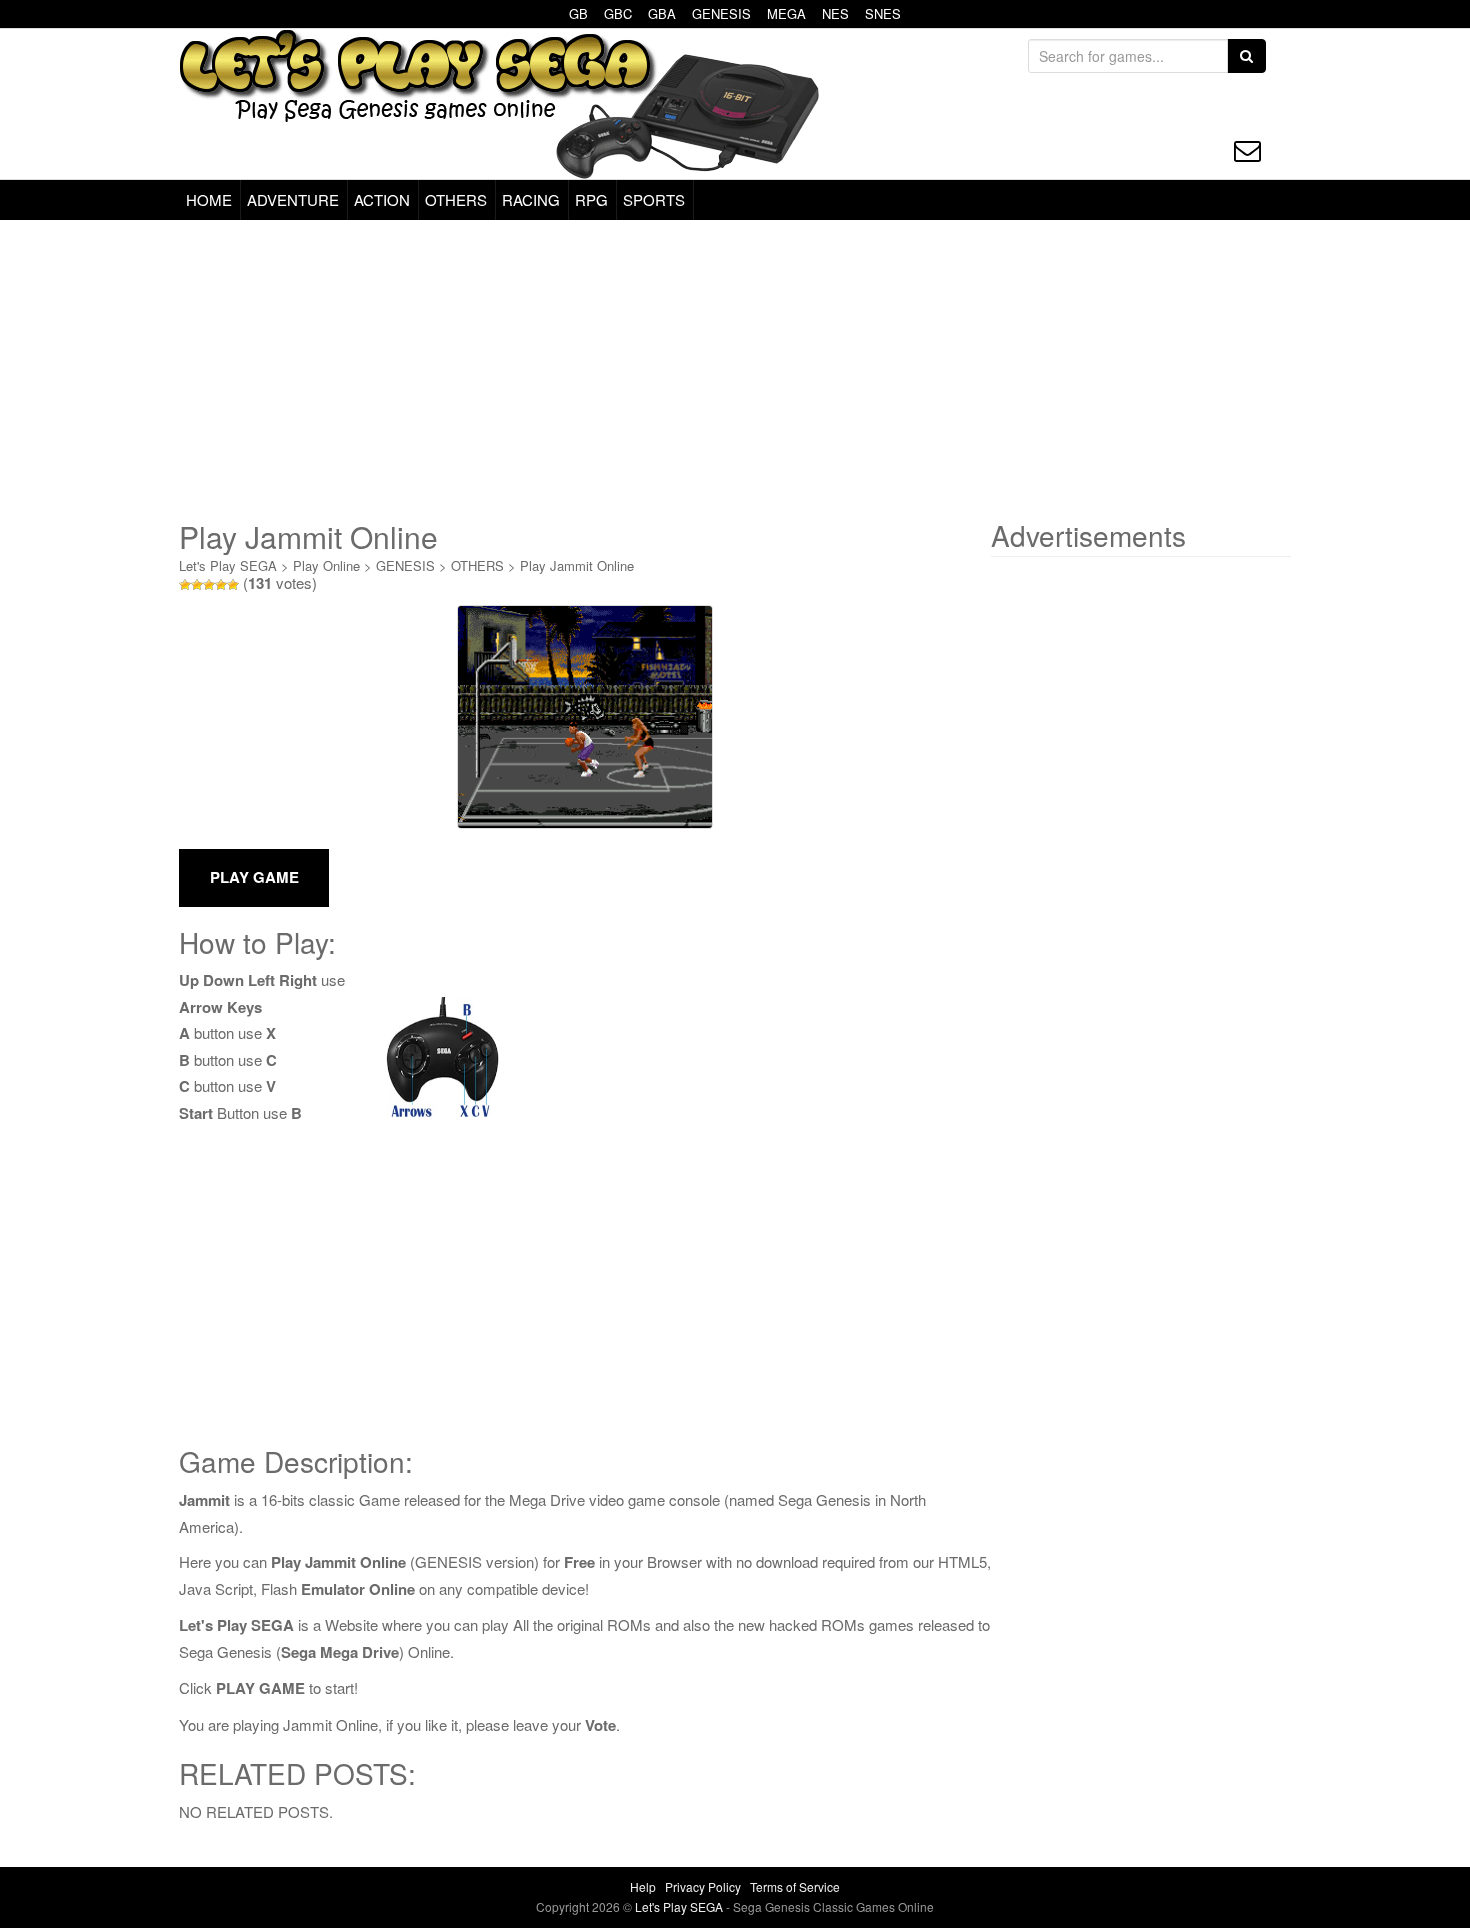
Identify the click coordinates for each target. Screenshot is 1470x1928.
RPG (591, 199)
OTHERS (456, 199)
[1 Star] (185, 585)
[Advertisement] (735, 370)
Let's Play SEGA (228, 565)
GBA (662, 13)
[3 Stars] (209, 585)
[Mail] (1247, 150)
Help (643, 1886)
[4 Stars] (221, 585)
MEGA (786, 13)
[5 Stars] (233, 585)
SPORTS (654, 199)
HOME (209, 199)
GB (578, 13)
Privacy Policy (703, 1886)
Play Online (326, 565)
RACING (531, 199)
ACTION (382, 199)
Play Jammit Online (577, 565)
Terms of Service (795, 1886)
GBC (618, 13)
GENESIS (721, 13)
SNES (883, 13)
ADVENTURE (293, 199)
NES (835, 13)
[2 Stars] (197, 585)
